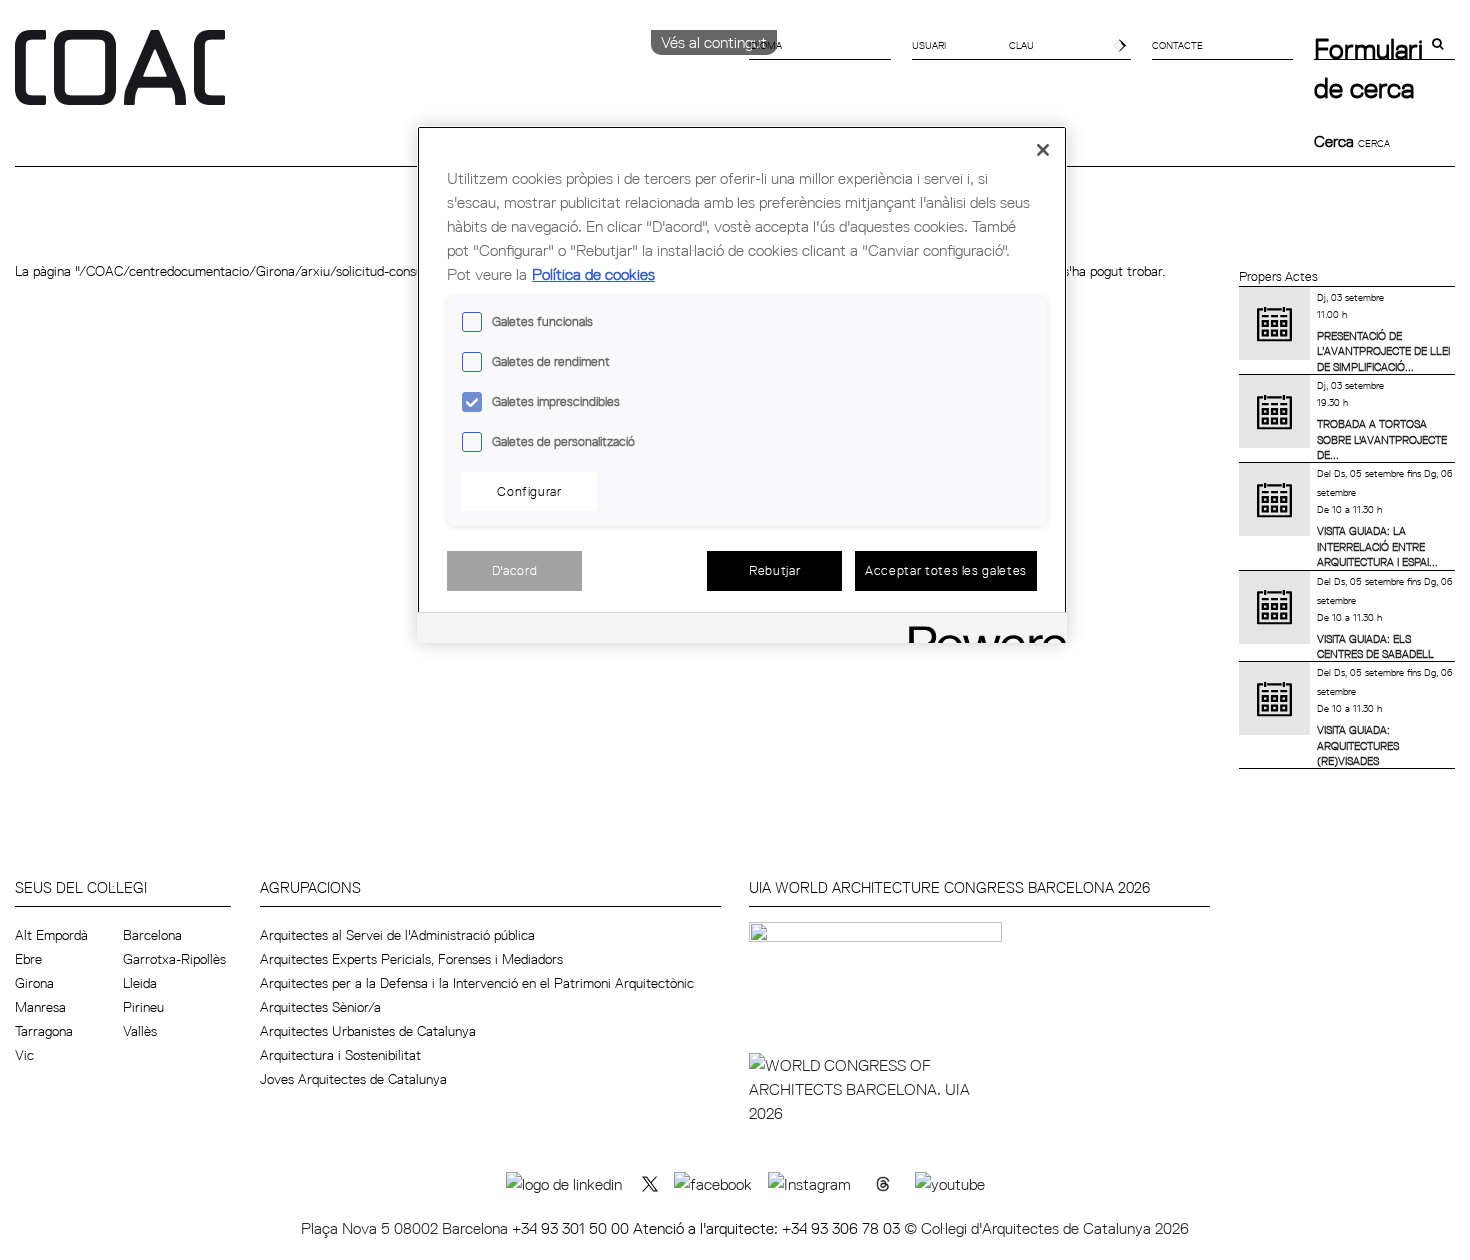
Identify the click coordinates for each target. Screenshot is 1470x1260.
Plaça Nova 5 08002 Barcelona (406, 1228)
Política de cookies (593, 274)
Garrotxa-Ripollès (174, 959)
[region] (742, 384)
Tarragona (44, 1031)
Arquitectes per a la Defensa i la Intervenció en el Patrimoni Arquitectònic (477, 983)
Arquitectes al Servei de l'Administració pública (397, 935)
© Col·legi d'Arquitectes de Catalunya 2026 (1046, 1228)
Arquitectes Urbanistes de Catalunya (368, 1031)
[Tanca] (1043, 150)
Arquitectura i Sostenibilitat (340, 1055)
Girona (34, 983)
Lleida (140, 983)
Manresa (40, 1007)
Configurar (529, 491)
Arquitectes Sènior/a (320, 1007)
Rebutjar (774, 570)
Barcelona (152, 935)
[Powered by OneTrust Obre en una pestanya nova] (981, 630)
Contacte (1177, 45)
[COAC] (375, 79)
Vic (24, 1055)
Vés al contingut (714, 42)
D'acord (515, 570)
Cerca (1336, 141)
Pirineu (143, 1007)
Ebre (28, 959)
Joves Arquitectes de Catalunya (353, 1079)
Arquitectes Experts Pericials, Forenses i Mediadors (411, 959)
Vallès (140, 1031)
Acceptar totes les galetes (946, 570)
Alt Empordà (51, 935)
